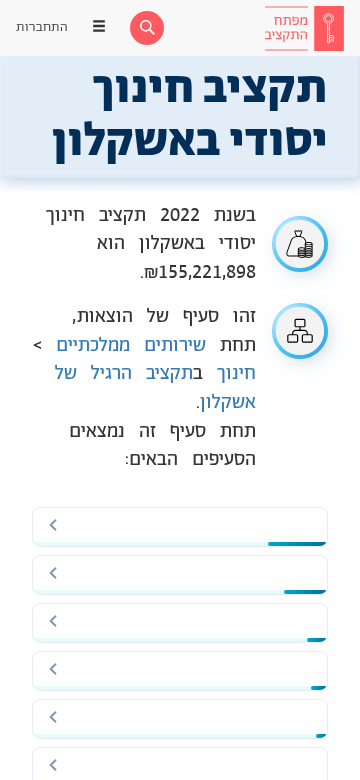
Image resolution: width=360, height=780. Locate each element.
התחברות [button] (42, 27)
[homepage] (304, 28)
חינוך (236, 374)
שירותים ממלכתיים (131, 346)
